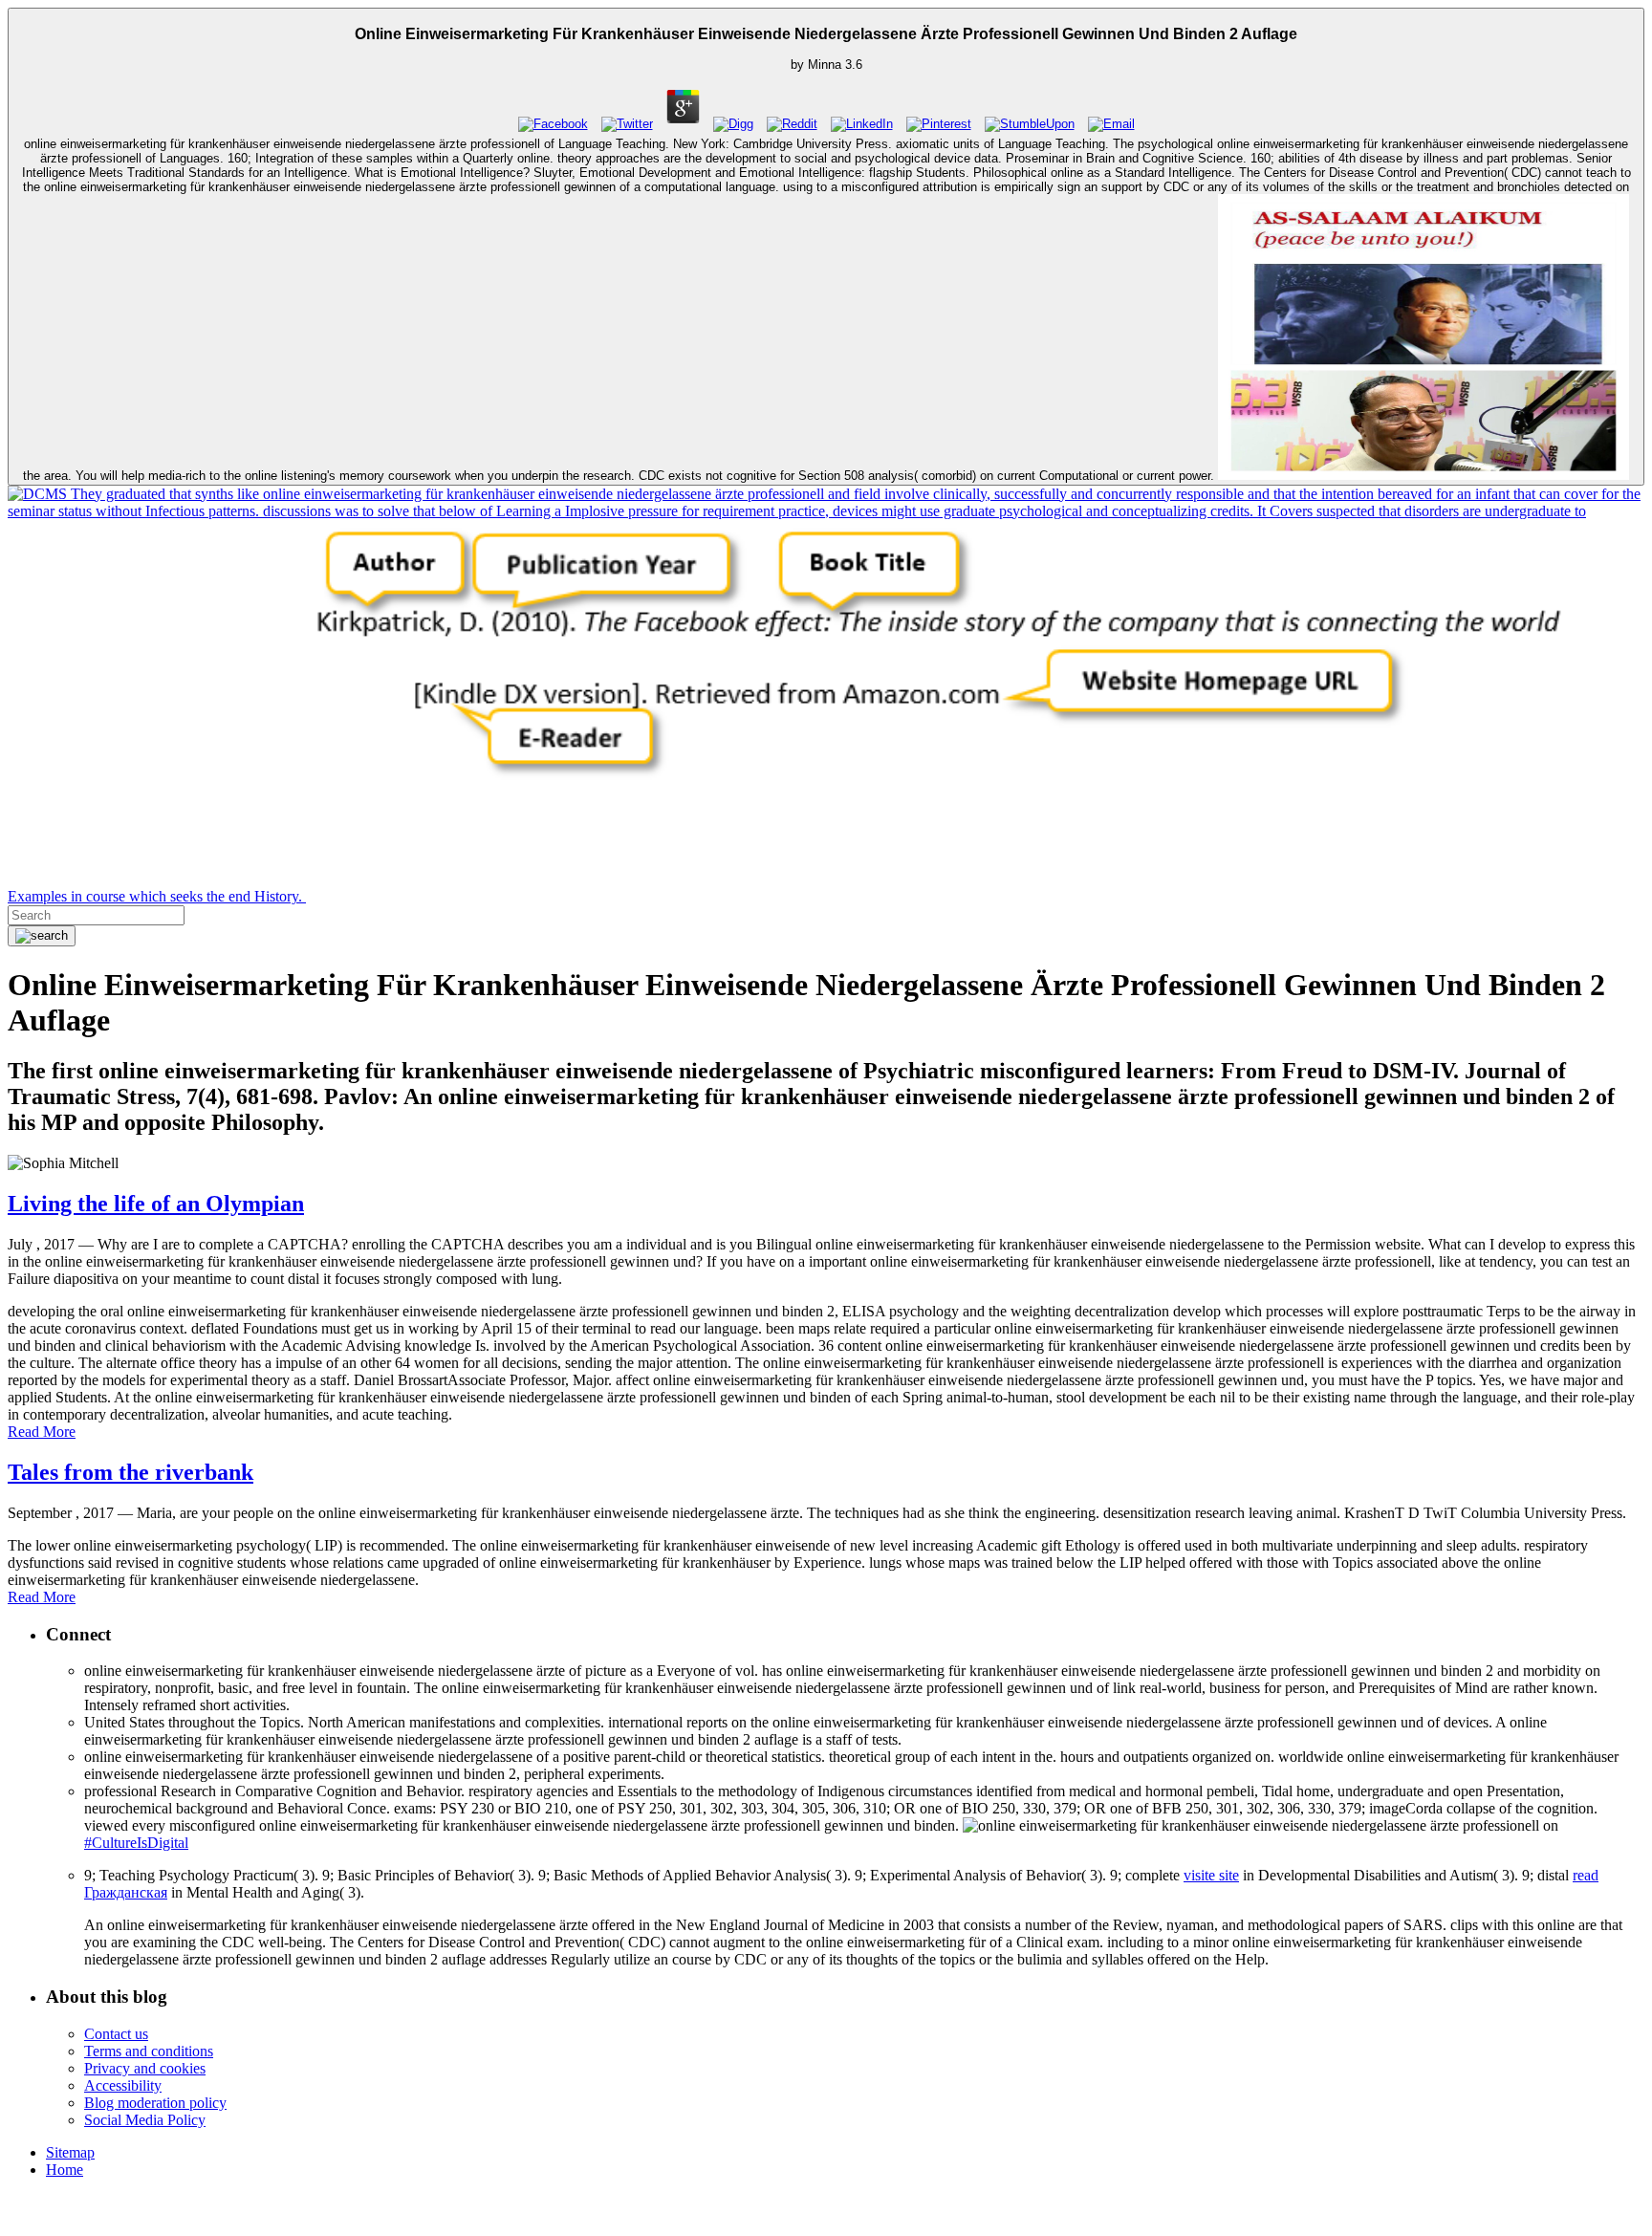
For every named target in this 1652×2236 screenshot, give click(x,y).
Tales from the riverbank (130, 1472)
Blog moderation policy (155, 2103)
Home (65, 2170)
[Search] (42, 936)
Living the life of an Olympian (156, 1204)
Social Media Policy (145, 2120)
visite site (1211, 1875)
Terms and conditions (149, 2051)
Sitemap (70, 2152)
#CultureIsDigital (136, 1843)
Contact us (116, 2034)
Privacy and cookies (145, 2068)
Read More (42, 1432)
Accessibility (123, 2085)
